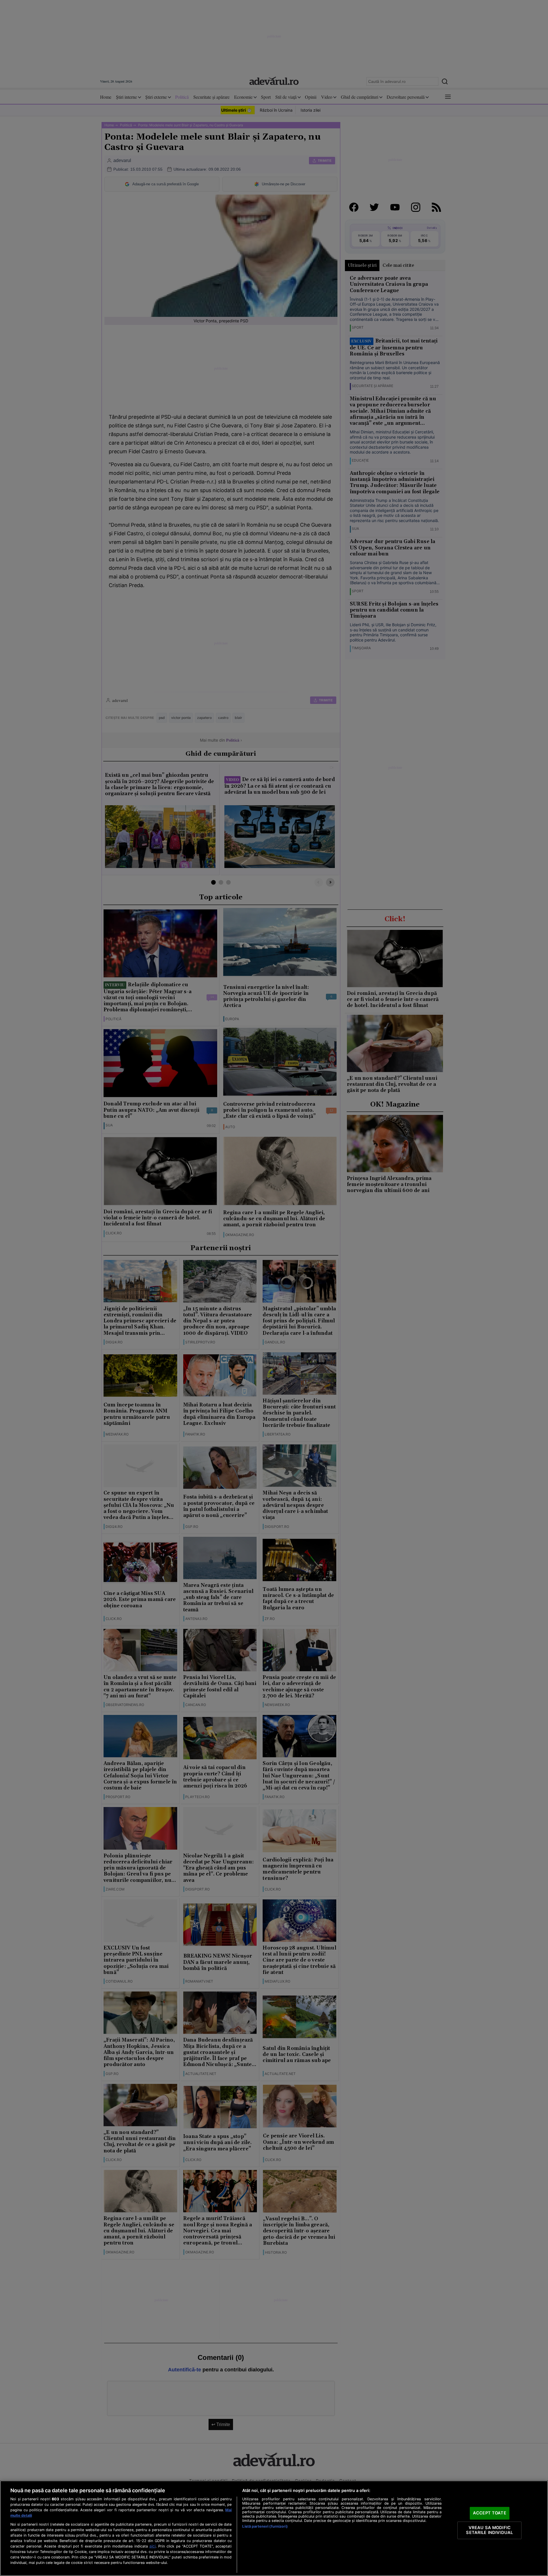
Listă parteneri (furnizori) (265, 2526)
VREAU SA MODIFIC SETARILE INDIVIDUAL (489, 2530)
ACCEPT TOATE (490, 2513)
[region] (274, 2528)
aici (152, 2546)
